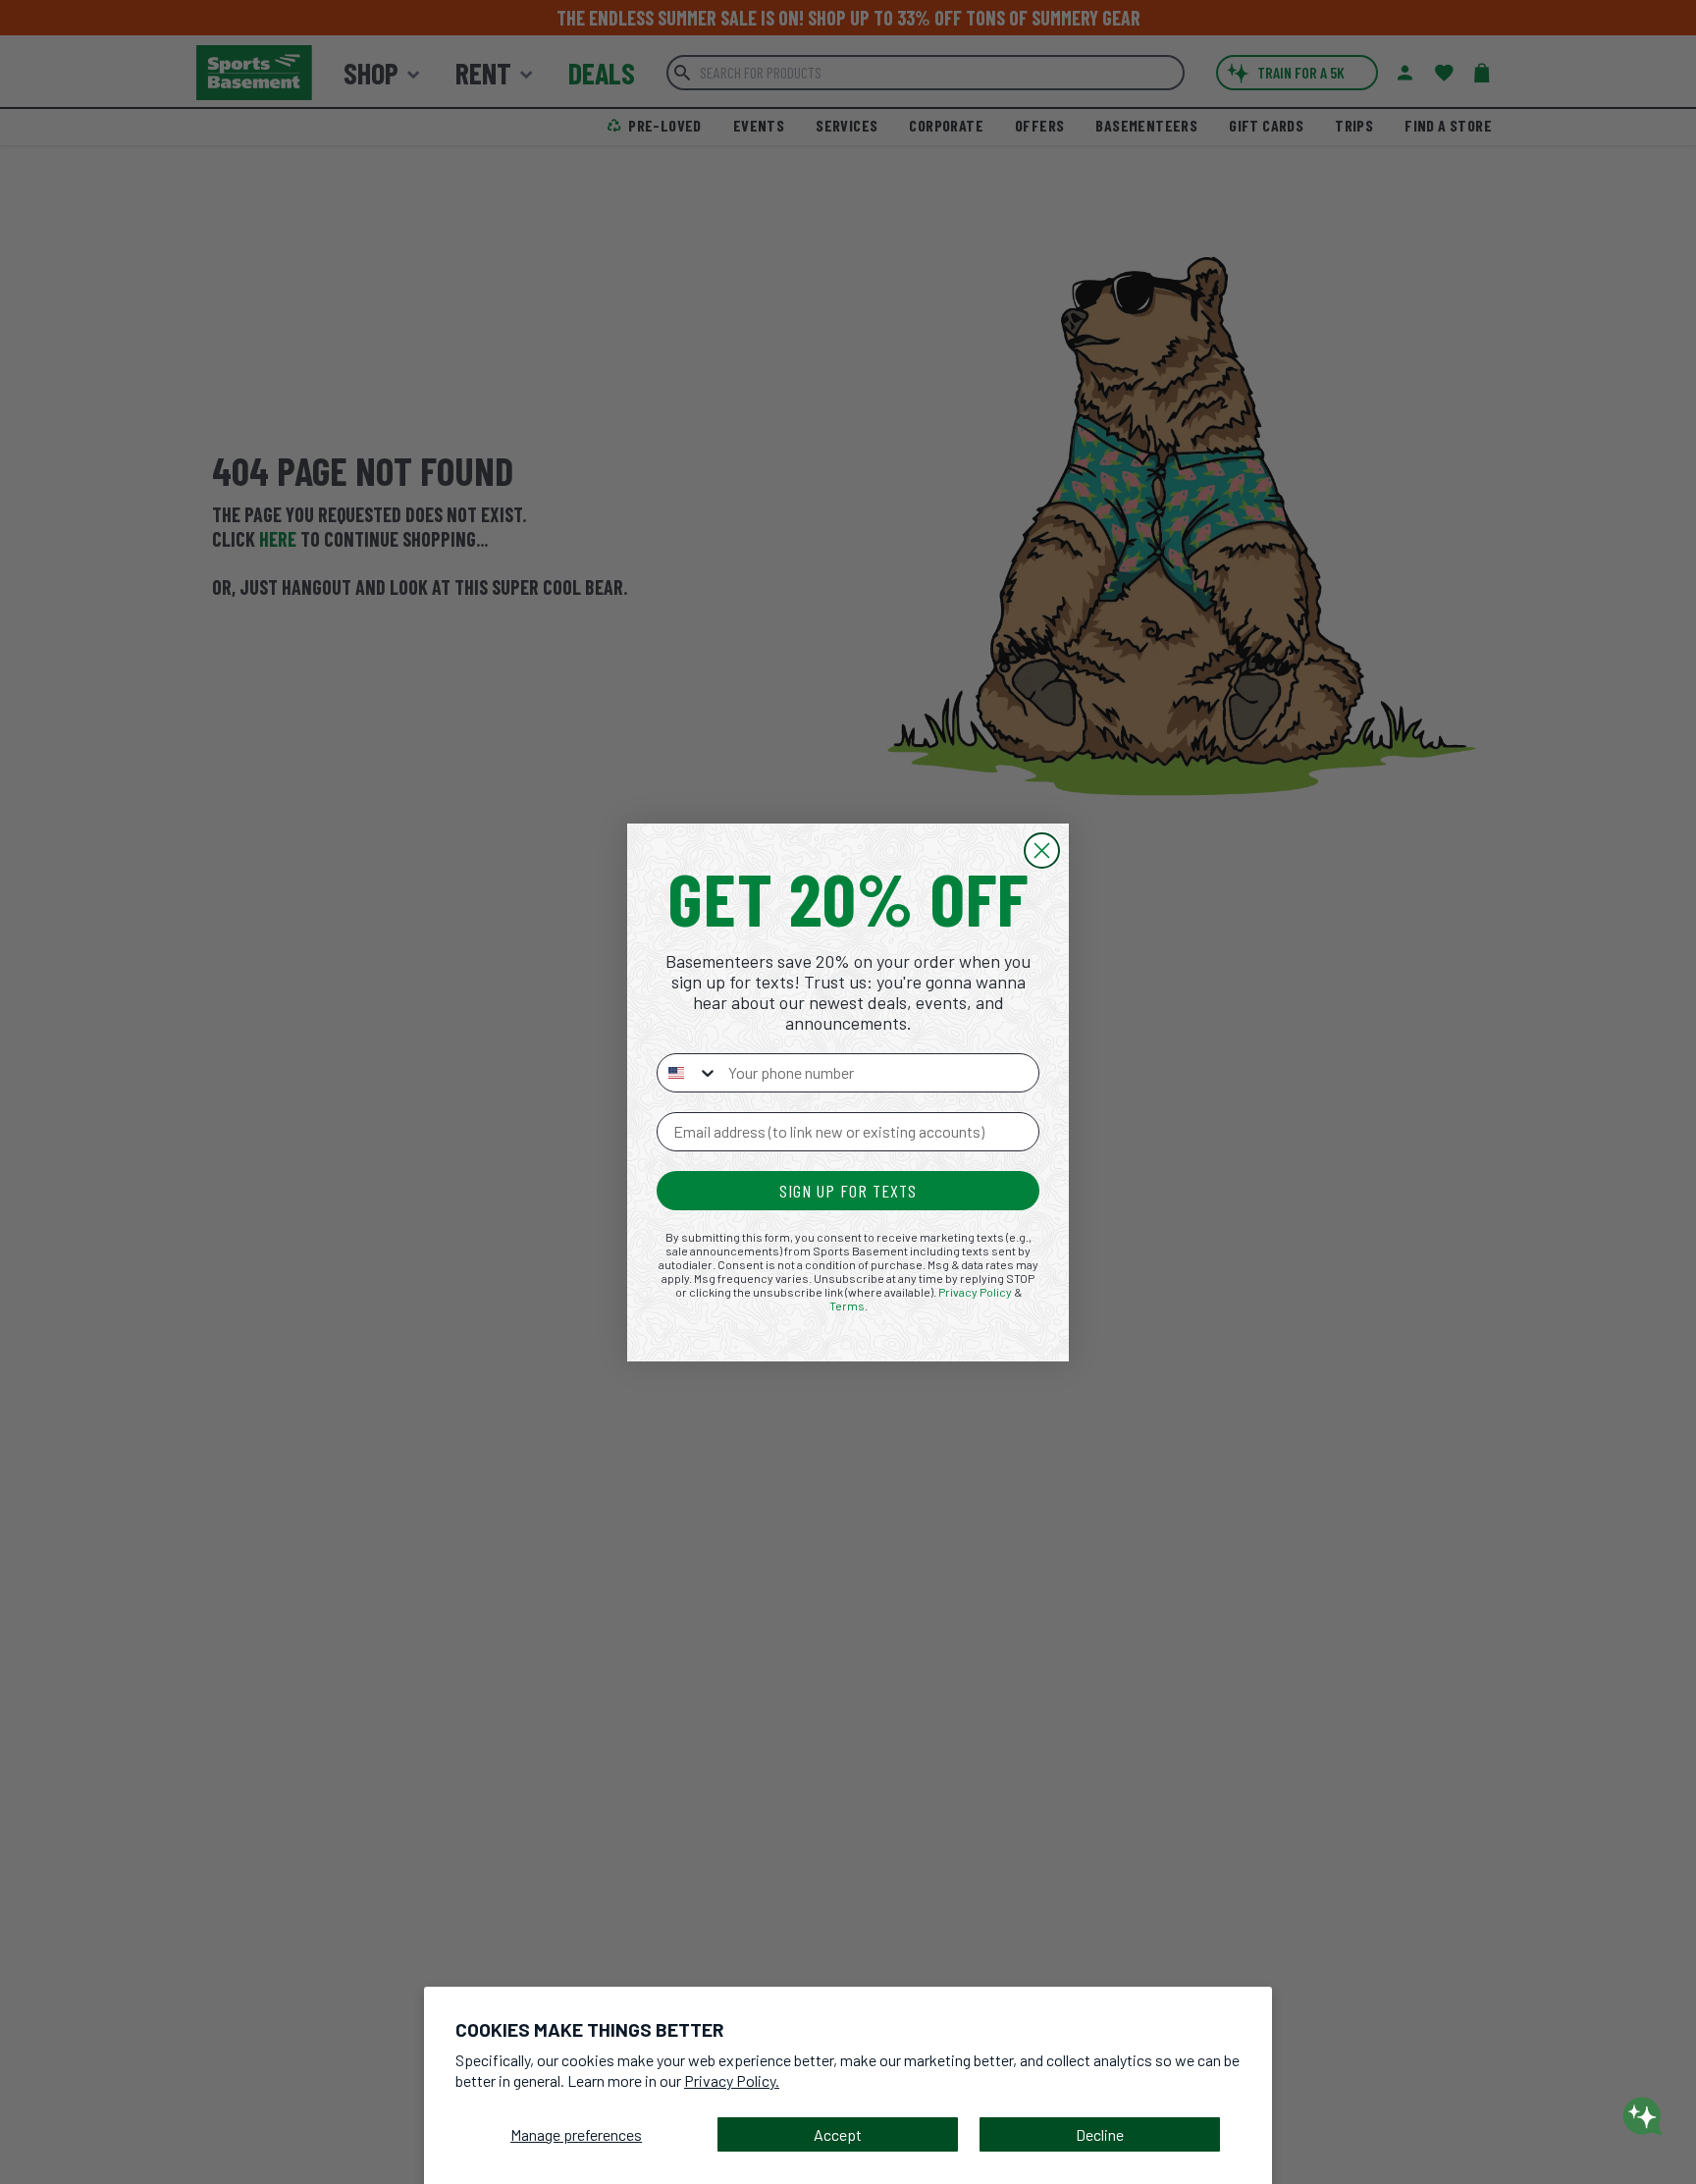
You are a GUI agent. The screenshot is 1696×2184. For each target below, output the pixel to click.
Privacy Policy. (732, 2080)
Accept (838, 2134)
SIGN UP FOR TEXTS (848, 1191)
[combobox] (688, 1073)
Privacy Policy (975, 1292)
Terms (847, 1305)
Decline (1100, 2134)
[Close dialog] (1042, 851)
